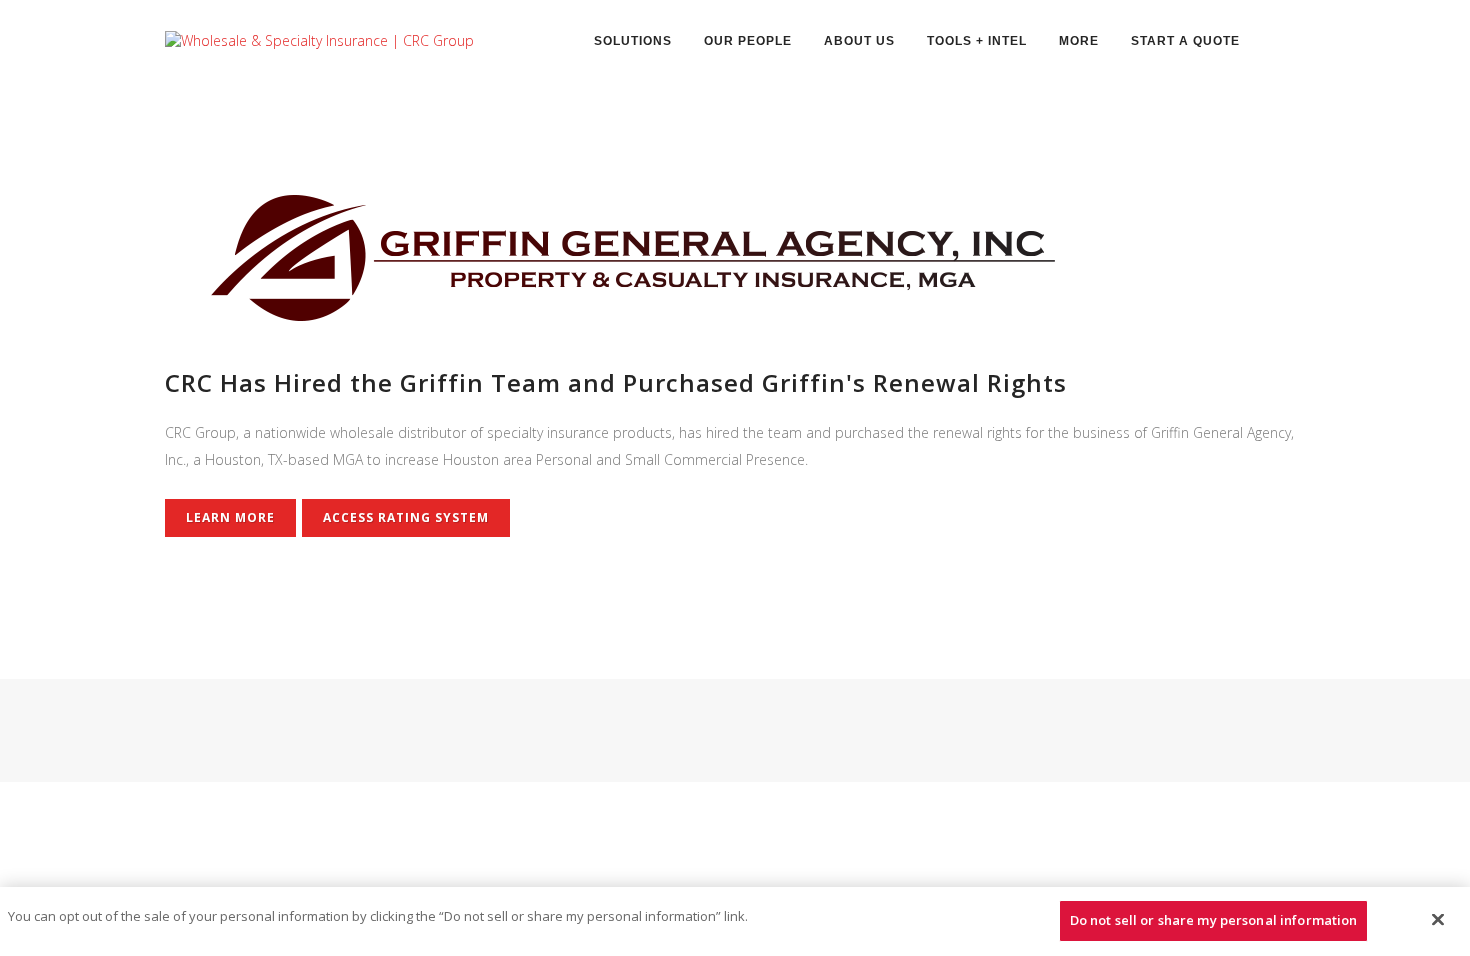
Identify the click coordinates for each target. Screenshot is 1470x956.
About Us (859, 41)
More (1079, 41)
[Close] (1438, 919)
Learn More (230, 517)
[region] (735, 921)
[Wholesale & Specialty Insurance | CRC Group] (319, 39)
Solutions (633, 41)
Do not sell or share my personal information (1214, 920)
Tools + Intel (977, 41)
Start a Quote (1185, 41)
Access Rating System (406, 517)
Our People (748, 41)
